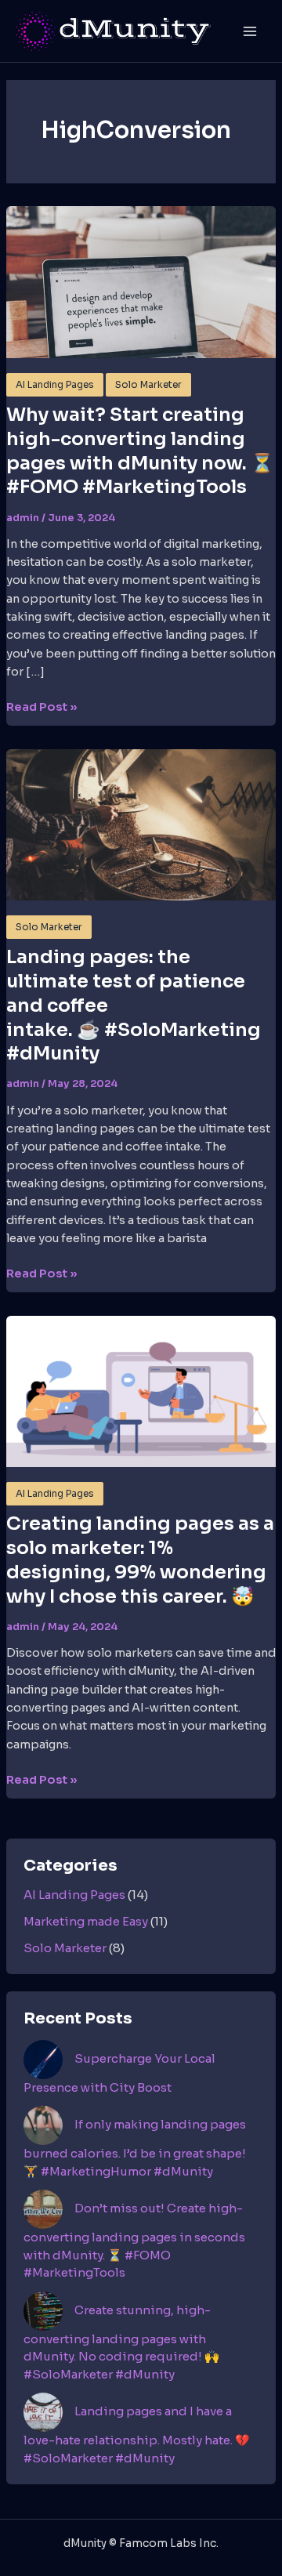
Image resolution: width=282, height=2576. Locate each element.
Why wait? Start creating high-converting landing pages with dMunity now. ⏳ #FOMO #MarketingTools (140, 451)
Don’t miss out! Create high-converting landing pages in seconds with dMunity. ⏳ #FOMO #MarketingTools (134, 2240)
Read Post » (42, 708)
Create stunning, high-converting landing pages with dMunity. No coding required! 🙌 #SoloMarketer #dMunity (121, 2342)
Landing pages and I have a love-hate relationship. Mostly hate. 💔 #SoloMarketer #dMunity (137, 2435)
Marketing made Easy (86, 1921)
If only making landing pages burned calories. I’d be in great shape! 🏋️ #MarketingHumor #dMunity (135, 2148)
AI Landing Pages (55, 385)
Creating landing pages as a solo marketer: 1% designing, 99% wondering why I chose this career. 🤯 (140, 1560)
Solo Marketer (148, 385)
